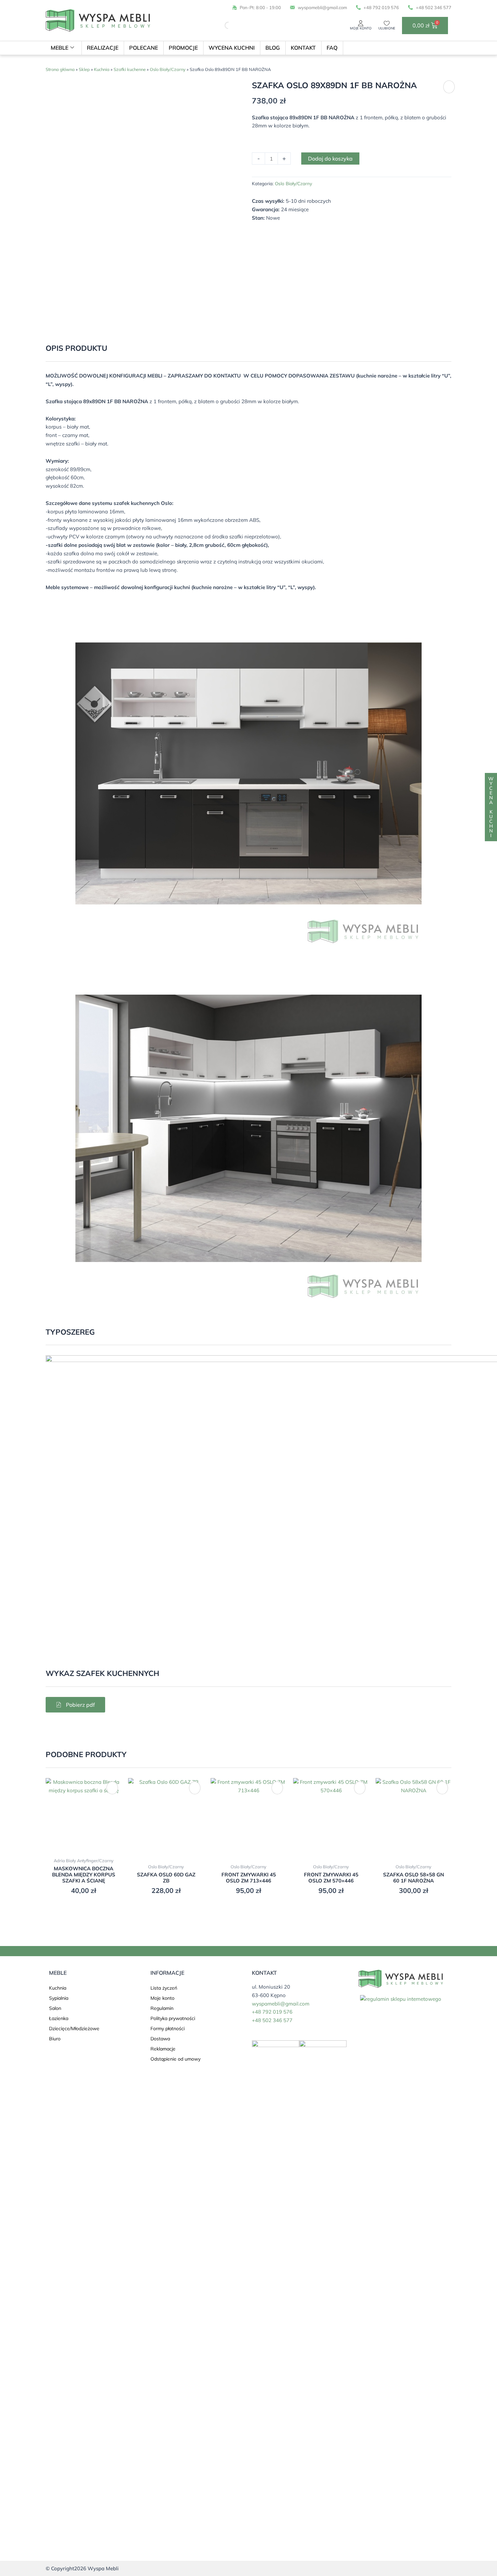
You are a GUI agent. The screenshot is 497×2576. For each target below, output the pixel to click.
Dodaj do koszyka (330, 159)
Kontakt (303, 48)
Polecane (144, 48)
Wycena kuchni (232, 48)
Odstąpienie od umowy (175, 2059)
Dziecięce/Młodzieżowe (74, 2028)
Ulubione (387, 28)
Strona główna (60, 69)
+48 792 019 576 (272, 2012)
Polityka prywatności (173, 2018)
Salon (55, 2008)
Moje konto (361, 28)
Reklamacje (163, 2049)
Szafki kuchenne (130, 69)
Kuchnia (102, 69)
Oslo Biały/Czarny (168, 69)
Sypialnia (59, 1998)
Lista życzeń (164, 1988)
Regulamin (162, 2008)
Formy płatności (168, 2028)
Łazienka (59, 2018)
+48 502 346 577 (272, 2020)
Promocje (183, 48)
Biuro (55, 2039)
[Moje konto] (361, 23)
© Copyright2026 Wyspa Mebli (82, 2568)
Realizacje (103, 48)
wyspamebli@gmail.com (281, 2004)
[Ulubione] (387, 23)
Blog (273, 48)
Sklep (84, 69)
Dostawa (160, 2039)
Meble (60, 48)
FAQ (332, 48)
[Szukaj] (222, 25)
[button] (449, 87)
